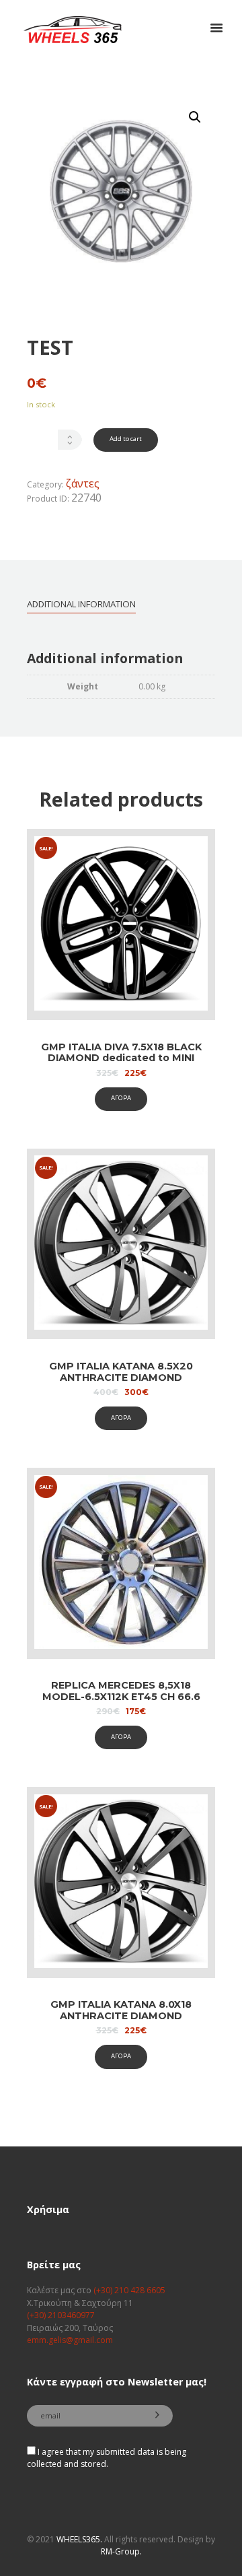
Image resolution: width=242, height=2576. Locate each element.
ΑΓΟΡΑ (121, 1098)
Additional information (81, 604)
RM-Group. (121, 2551)
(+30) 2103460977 (61, 2315)
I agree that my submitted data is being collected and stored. (107, 2458)
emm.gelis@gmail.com (70, 2340)
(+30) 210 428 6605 (129, 2290)
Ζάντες (83, 483)
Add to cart (126, 439)
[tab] (81, 604)
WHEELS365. (79, 2539)
